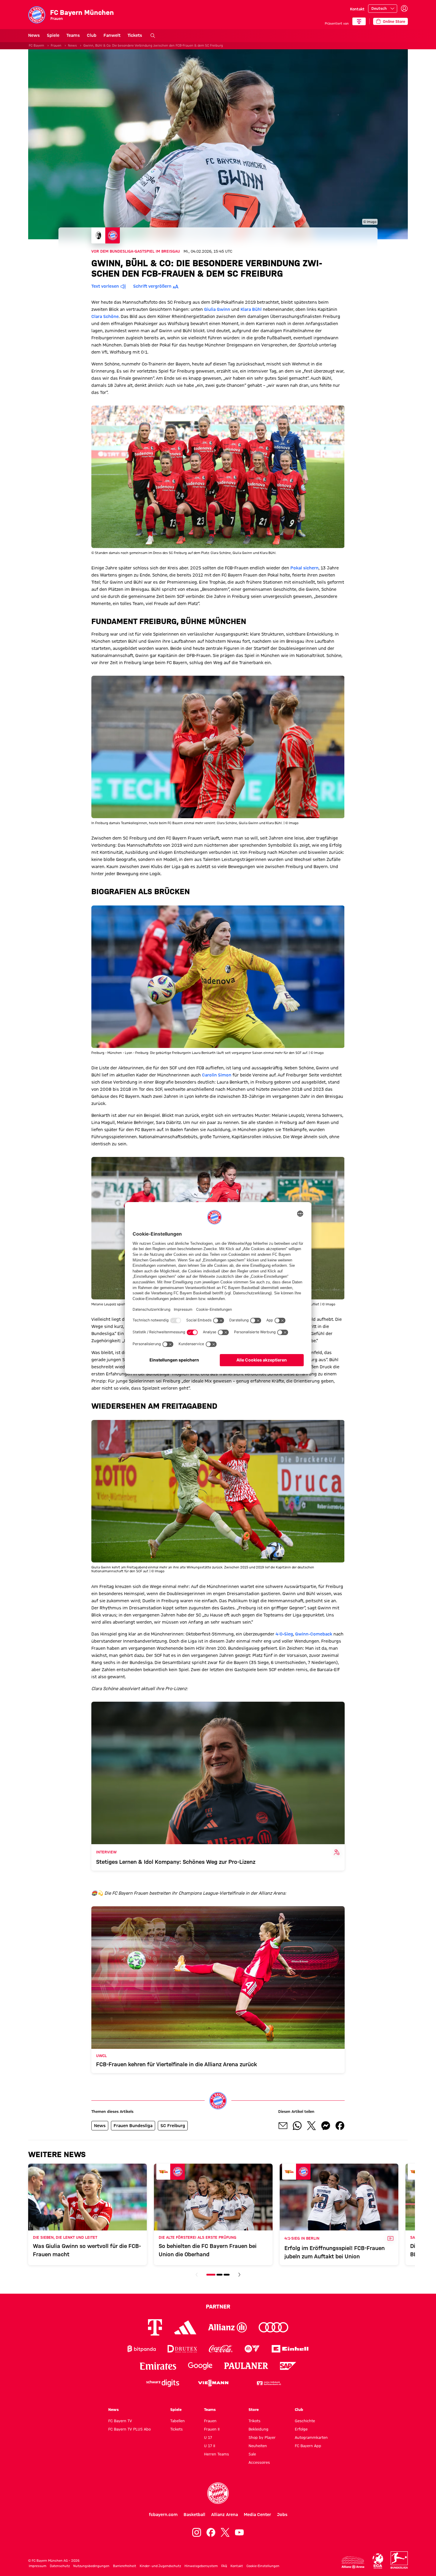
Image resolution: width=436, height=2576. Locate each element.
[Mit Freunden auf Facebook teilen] (340, 2126)
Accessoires (259, 2462)
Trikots (254, 2421)
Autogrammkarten (311, 2437)
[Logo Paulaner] (246, 2366)
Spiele (53, 35)
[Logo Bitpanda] (142, 2349)
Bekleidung (258, 2429)
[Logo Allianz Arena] (353, 2562)
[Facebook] (211, 2532)
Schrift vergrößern (152, 286)
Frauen (56, 45)
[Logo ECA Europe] (378, 2561)
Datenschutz (60, 2566)
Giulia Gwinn (217, 309)
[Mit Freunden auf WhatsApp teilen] (297, 2126)
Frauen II (212, 2429)
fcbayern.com (163, 2515)
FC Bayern (36, 45)
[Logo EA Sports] (252, 2349)
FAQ (224, 2566)
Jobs (282, 2515)
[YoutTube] (239, 2532)
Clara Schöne (105, 316)
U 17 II (210, 2446)
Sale (252, 2454)
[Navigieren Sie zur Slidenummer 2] (219, 2275)
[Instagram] (197, 2532)
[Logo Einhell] (290, 2349)
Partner (218, 2306)
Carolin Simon (217, 1075)
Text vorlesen (105, 286)
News (34, 35)
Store (254, 2409)
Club (92, 35)
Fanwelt (112, 35)
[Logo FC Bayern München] (218, 2493)
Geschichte (305, 2421)
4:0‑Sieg (284, 1634)
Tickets (135, 35)
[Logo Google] (200, 2366)
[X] (225, 2532)
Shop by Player (262, 2437)
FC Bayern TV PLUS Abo (129, 2429)
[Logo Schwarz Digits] (163, 2383)
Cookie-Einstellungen (263, 2566)
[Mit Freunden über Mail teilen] (283, 2126)
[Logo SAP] (288, 2366)
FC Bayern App (308, 2446)
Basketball (194, 2515)
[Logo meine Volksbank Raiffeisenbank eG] (268, 2383)
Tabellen (178, 2421)
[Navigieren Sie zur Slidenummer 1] (211, 2275)
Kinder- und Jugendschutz (160, 2566)
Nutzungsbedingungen (91, 2566)
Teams (73, 35)
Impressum (38, 2566)
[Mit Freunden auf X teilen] (311, 2126)
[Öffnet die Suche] (153, 36)
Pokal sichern (304, 568)
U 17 (208, 2437)
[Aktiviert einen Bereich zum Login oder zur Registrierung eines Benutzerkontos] (404, 9)
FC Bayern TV (120, 2421)
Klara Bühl (251, 309)
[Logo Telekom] (155, 2327)
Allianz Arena (225, 2515)
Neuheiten (258, 2446)
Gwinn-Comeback (314, 1634)
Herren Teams (217, 2454)
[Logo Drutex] (182, 2349)
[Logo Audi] (273, 2327)
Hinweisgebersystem (201, 2566)
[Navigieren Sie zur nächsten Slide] (239, 2275)
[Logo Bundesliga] (399, 2560)
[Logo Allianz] (227, 2327)
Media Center (257, 2515)
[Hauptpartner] (359, 21)
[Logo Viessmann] (213, 2383)
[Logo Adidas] (185, 2327)
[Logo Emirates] (158, 2366)
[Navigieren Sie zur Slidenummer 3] (227, 2275)
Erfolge (301, 2429)
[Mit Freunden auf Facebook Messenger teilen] (326, 2126)
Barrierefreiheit (125, 2566)
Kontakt (357, 9)
